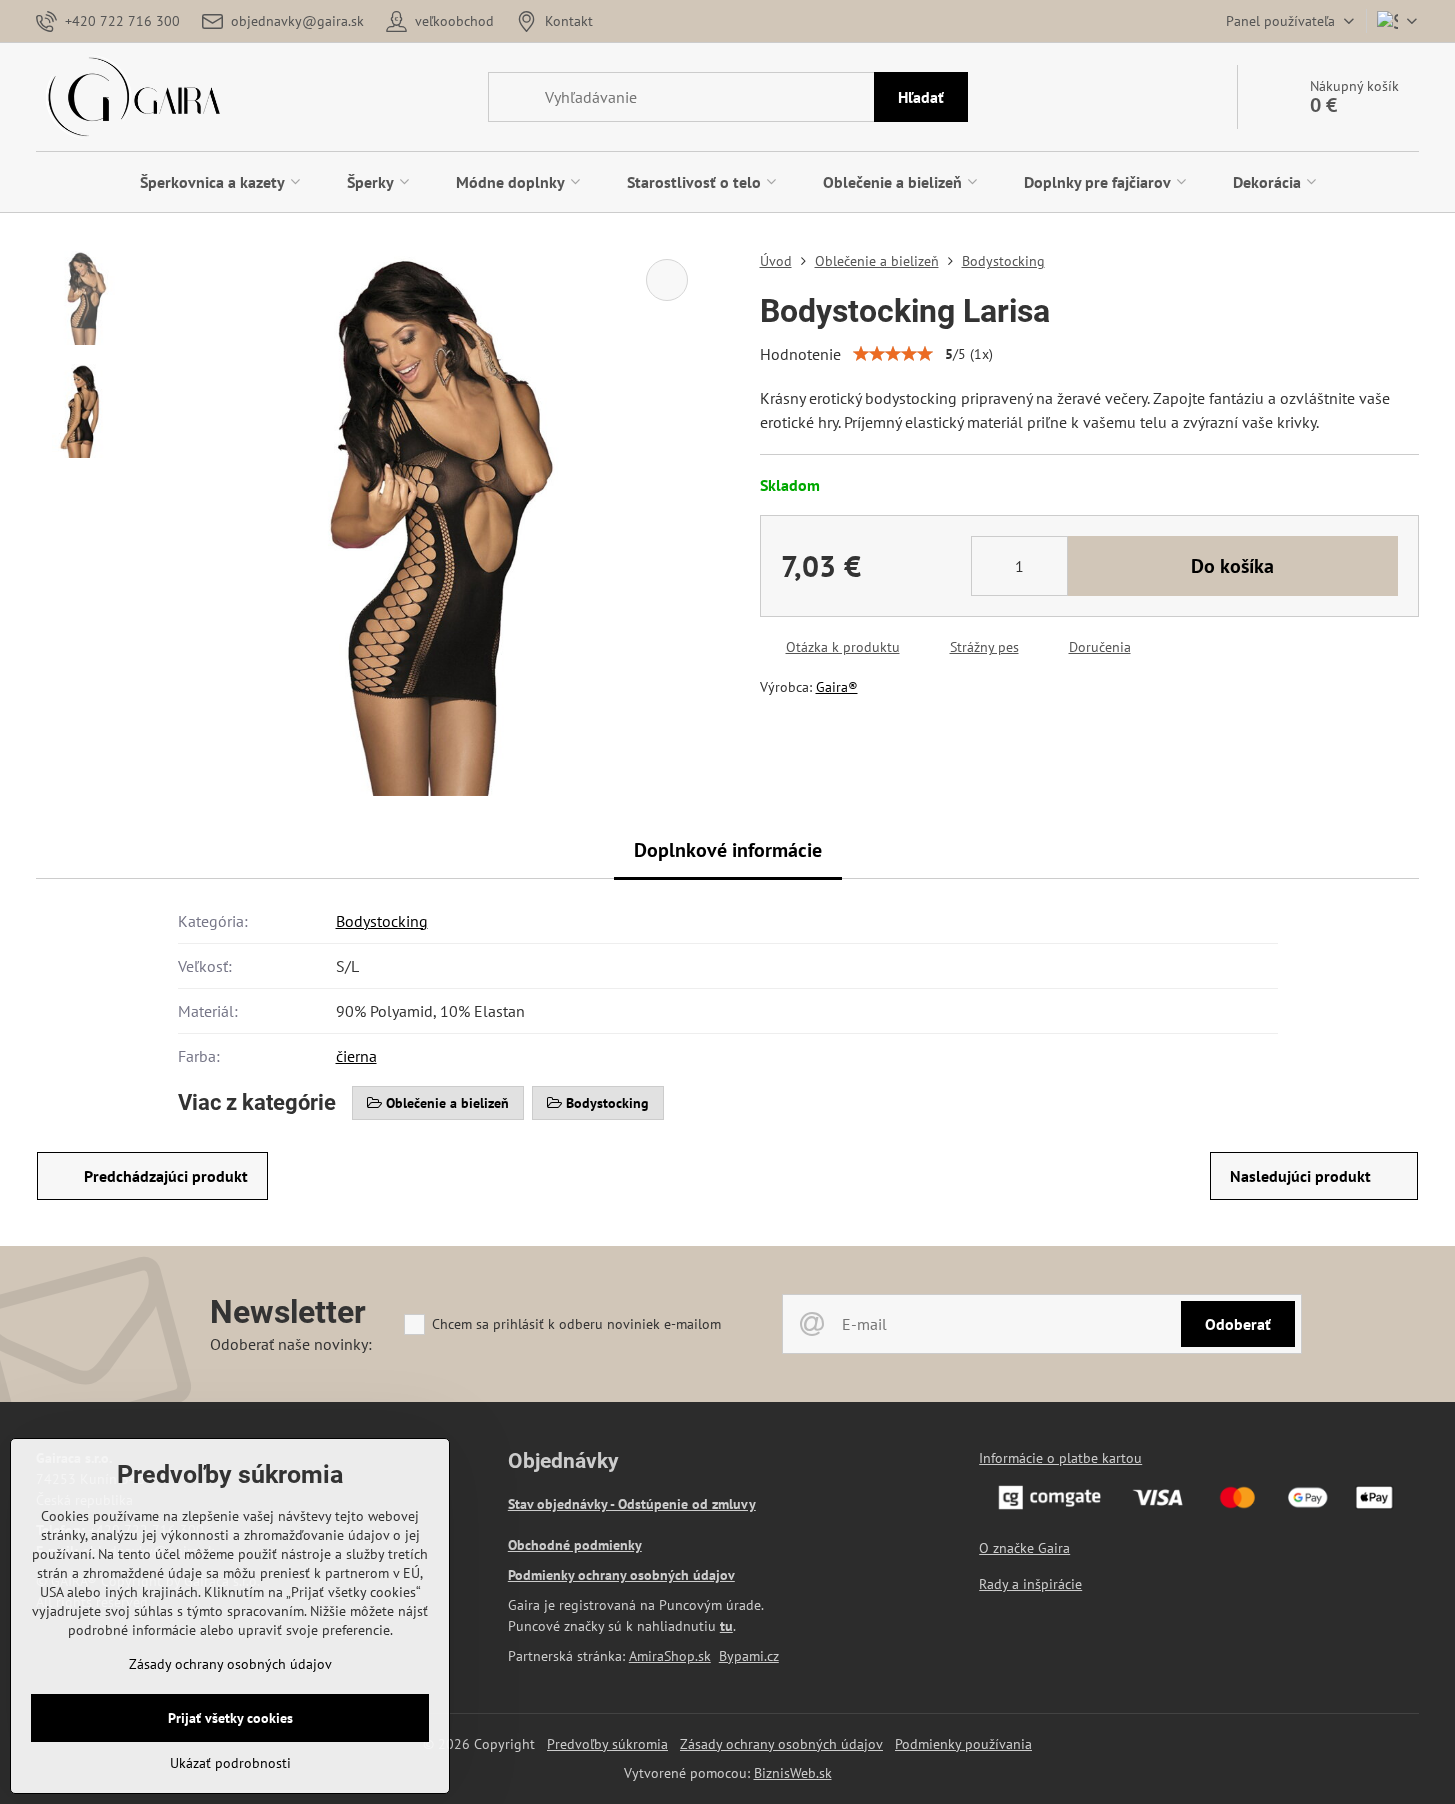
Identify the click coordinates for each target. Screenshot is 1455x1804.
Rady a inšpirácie (1030, 1584)
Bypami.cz (749, 1656)
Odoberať (1238, 1324)
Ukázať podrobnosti (230, 1763)
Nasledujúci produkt (1300, 1176)
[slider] (893, 354)
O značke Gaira (1024, 1548)
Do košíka (1232, 566)
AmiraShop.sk (670, 1656)
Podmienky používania (963, 1744)
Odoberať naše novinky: (291, 1344)
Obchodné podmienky (575, 1545)
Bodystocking (382, 921)
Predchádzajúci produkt (166, 1176)
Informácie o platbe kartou (1060, 1458)
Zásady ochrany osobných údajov (781, 1744)
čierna (356, 1056)
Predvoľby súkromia (607, 1744)
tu (726, 1626)
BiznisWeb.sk (793, 1773)
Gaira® (837, 687)
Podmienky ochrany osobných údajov (621, 1575)
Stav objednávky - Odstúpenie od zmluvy (632, 1504)
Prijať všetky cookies (230, 1718)
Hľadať (921, 97)
